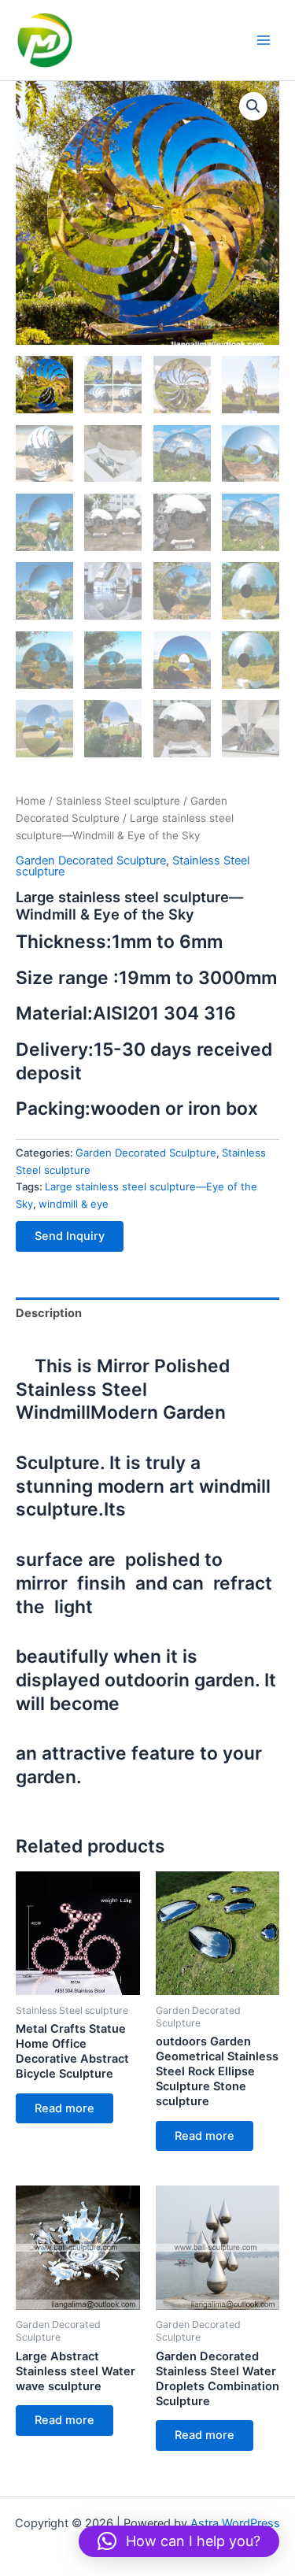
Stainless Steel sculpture (118, 801)
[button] (253, 106)
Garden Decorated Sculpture (91, 861)
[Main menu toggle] (264, 40)
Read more (65, 2108)
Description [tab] (49, 1313)
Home (31, 801)
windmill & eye (74, 1204)
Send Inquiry (70, 1236)
